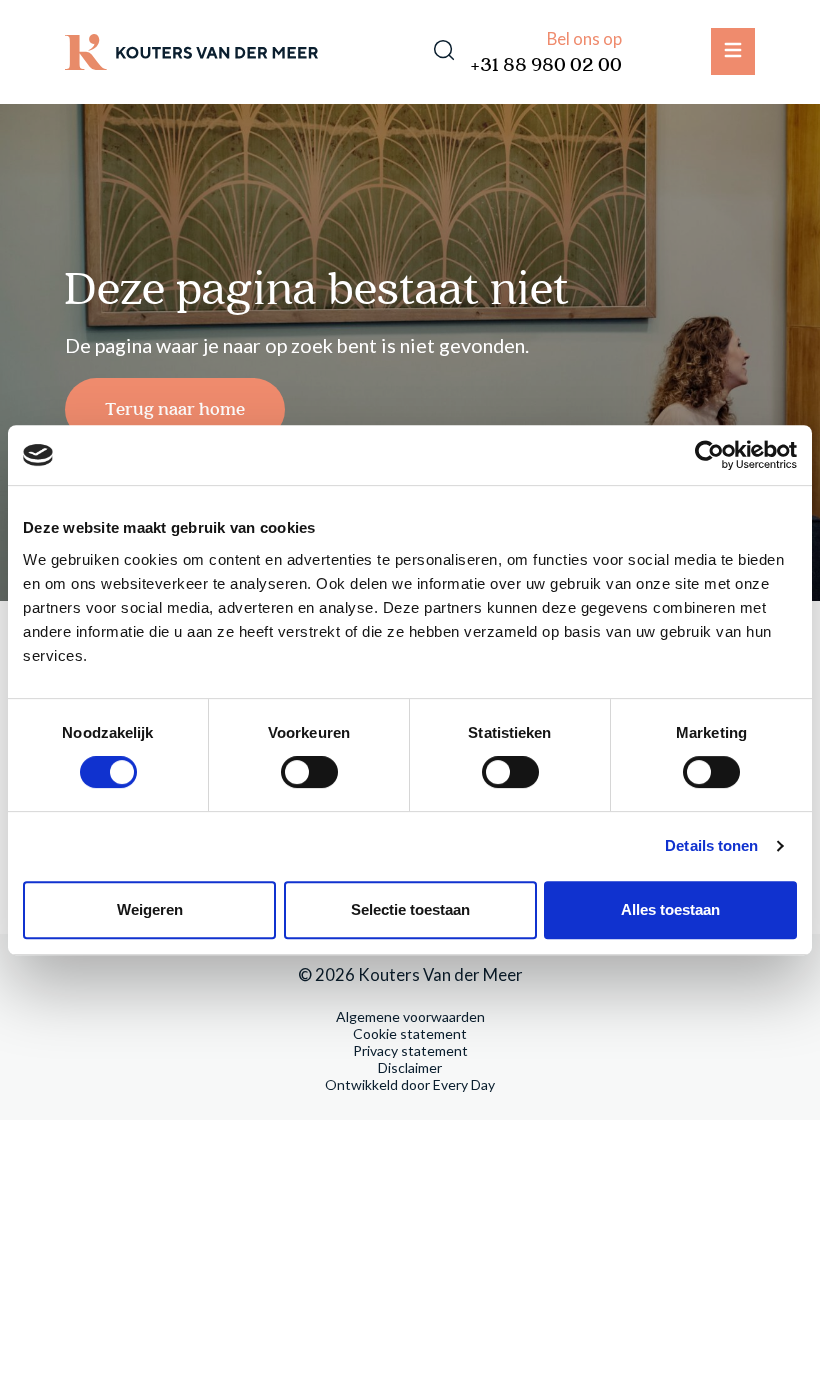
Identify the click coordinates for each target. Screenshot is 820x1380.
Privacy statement (410, 1050)
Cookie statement (410, 1033)
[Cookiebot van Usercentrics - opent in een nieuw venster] (709, 455)
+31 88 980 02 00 (546, 65)
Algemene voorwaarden (410, 1016)
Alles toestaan (670, 909)
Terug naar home (175, 409)
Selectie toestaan (410, 909)
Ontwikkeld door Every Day (410, 1084)
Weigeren (150, 909)
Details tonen (711, 845)
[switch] (309, 772)
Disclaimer (410, 1067)
